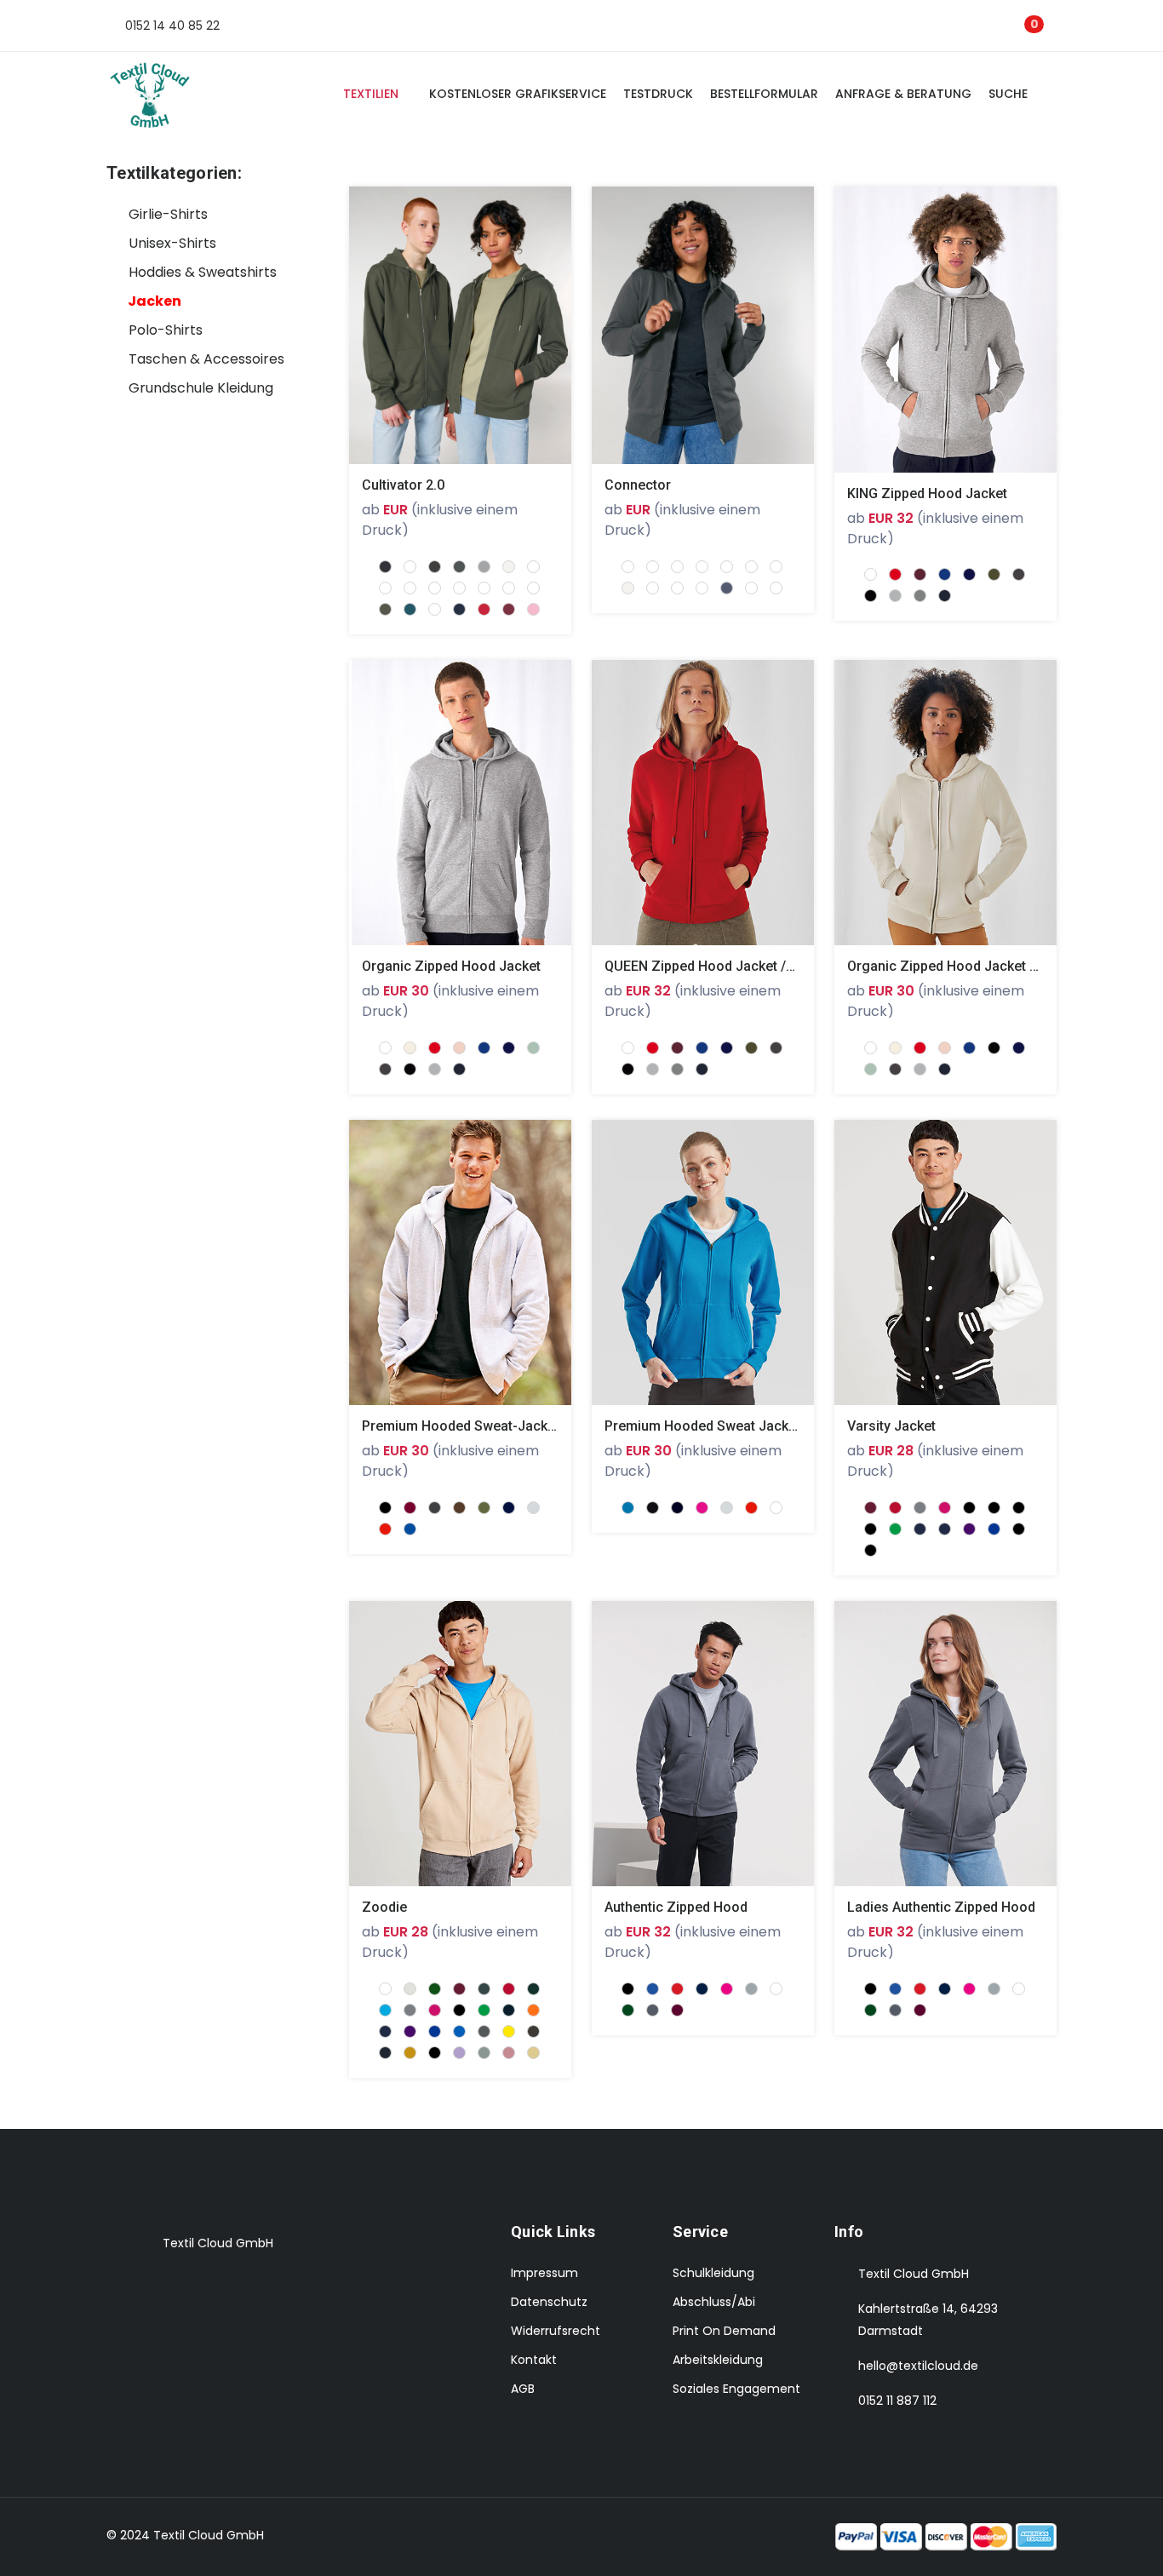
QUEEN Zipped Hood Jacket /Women (719, 966)
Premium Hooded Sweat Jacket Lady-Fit (729, 1426)
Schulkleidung (713, 2273)
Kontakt (534, 2360)
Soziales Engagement (736, 2389)
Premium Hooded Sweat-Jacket (461, 1426)
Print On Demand (724, 2331)
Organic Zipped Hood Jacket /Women (965, 966)
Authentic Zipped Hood (676, 1907)
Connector (638, 485)
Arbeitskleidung (718, 2360)
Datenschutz (549, 2302)
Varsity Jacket (891, 1426)
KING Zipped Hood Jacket (927, 493)
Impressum (544, 2273)
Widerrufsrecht (556, 2331)
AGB (523, 2389)
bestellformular (764, 94)
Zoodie (384, 1907)
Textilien (371, 94)
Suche (1011, 94)
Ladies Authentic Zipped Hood (941, 1907)
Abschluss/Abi (714, 2302)
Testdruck (658, 94)
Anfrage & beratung (903, 94)
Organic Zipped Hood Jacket (451, 966)
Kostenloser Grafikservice (518, 94)
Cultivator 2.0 (403, 485)
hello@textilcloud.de (918, 2366)
